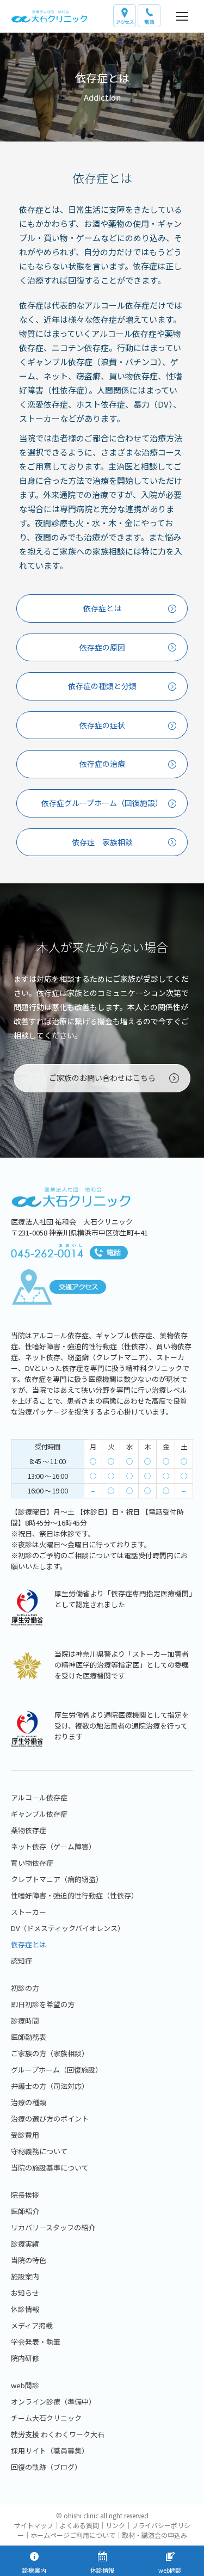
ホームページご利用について (73, 2535)
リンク (115, 2525)
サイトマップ (34, 2525)
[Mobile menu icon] (182, 16)
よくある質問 (79, 2525)
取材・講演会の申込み (154, 2535)
